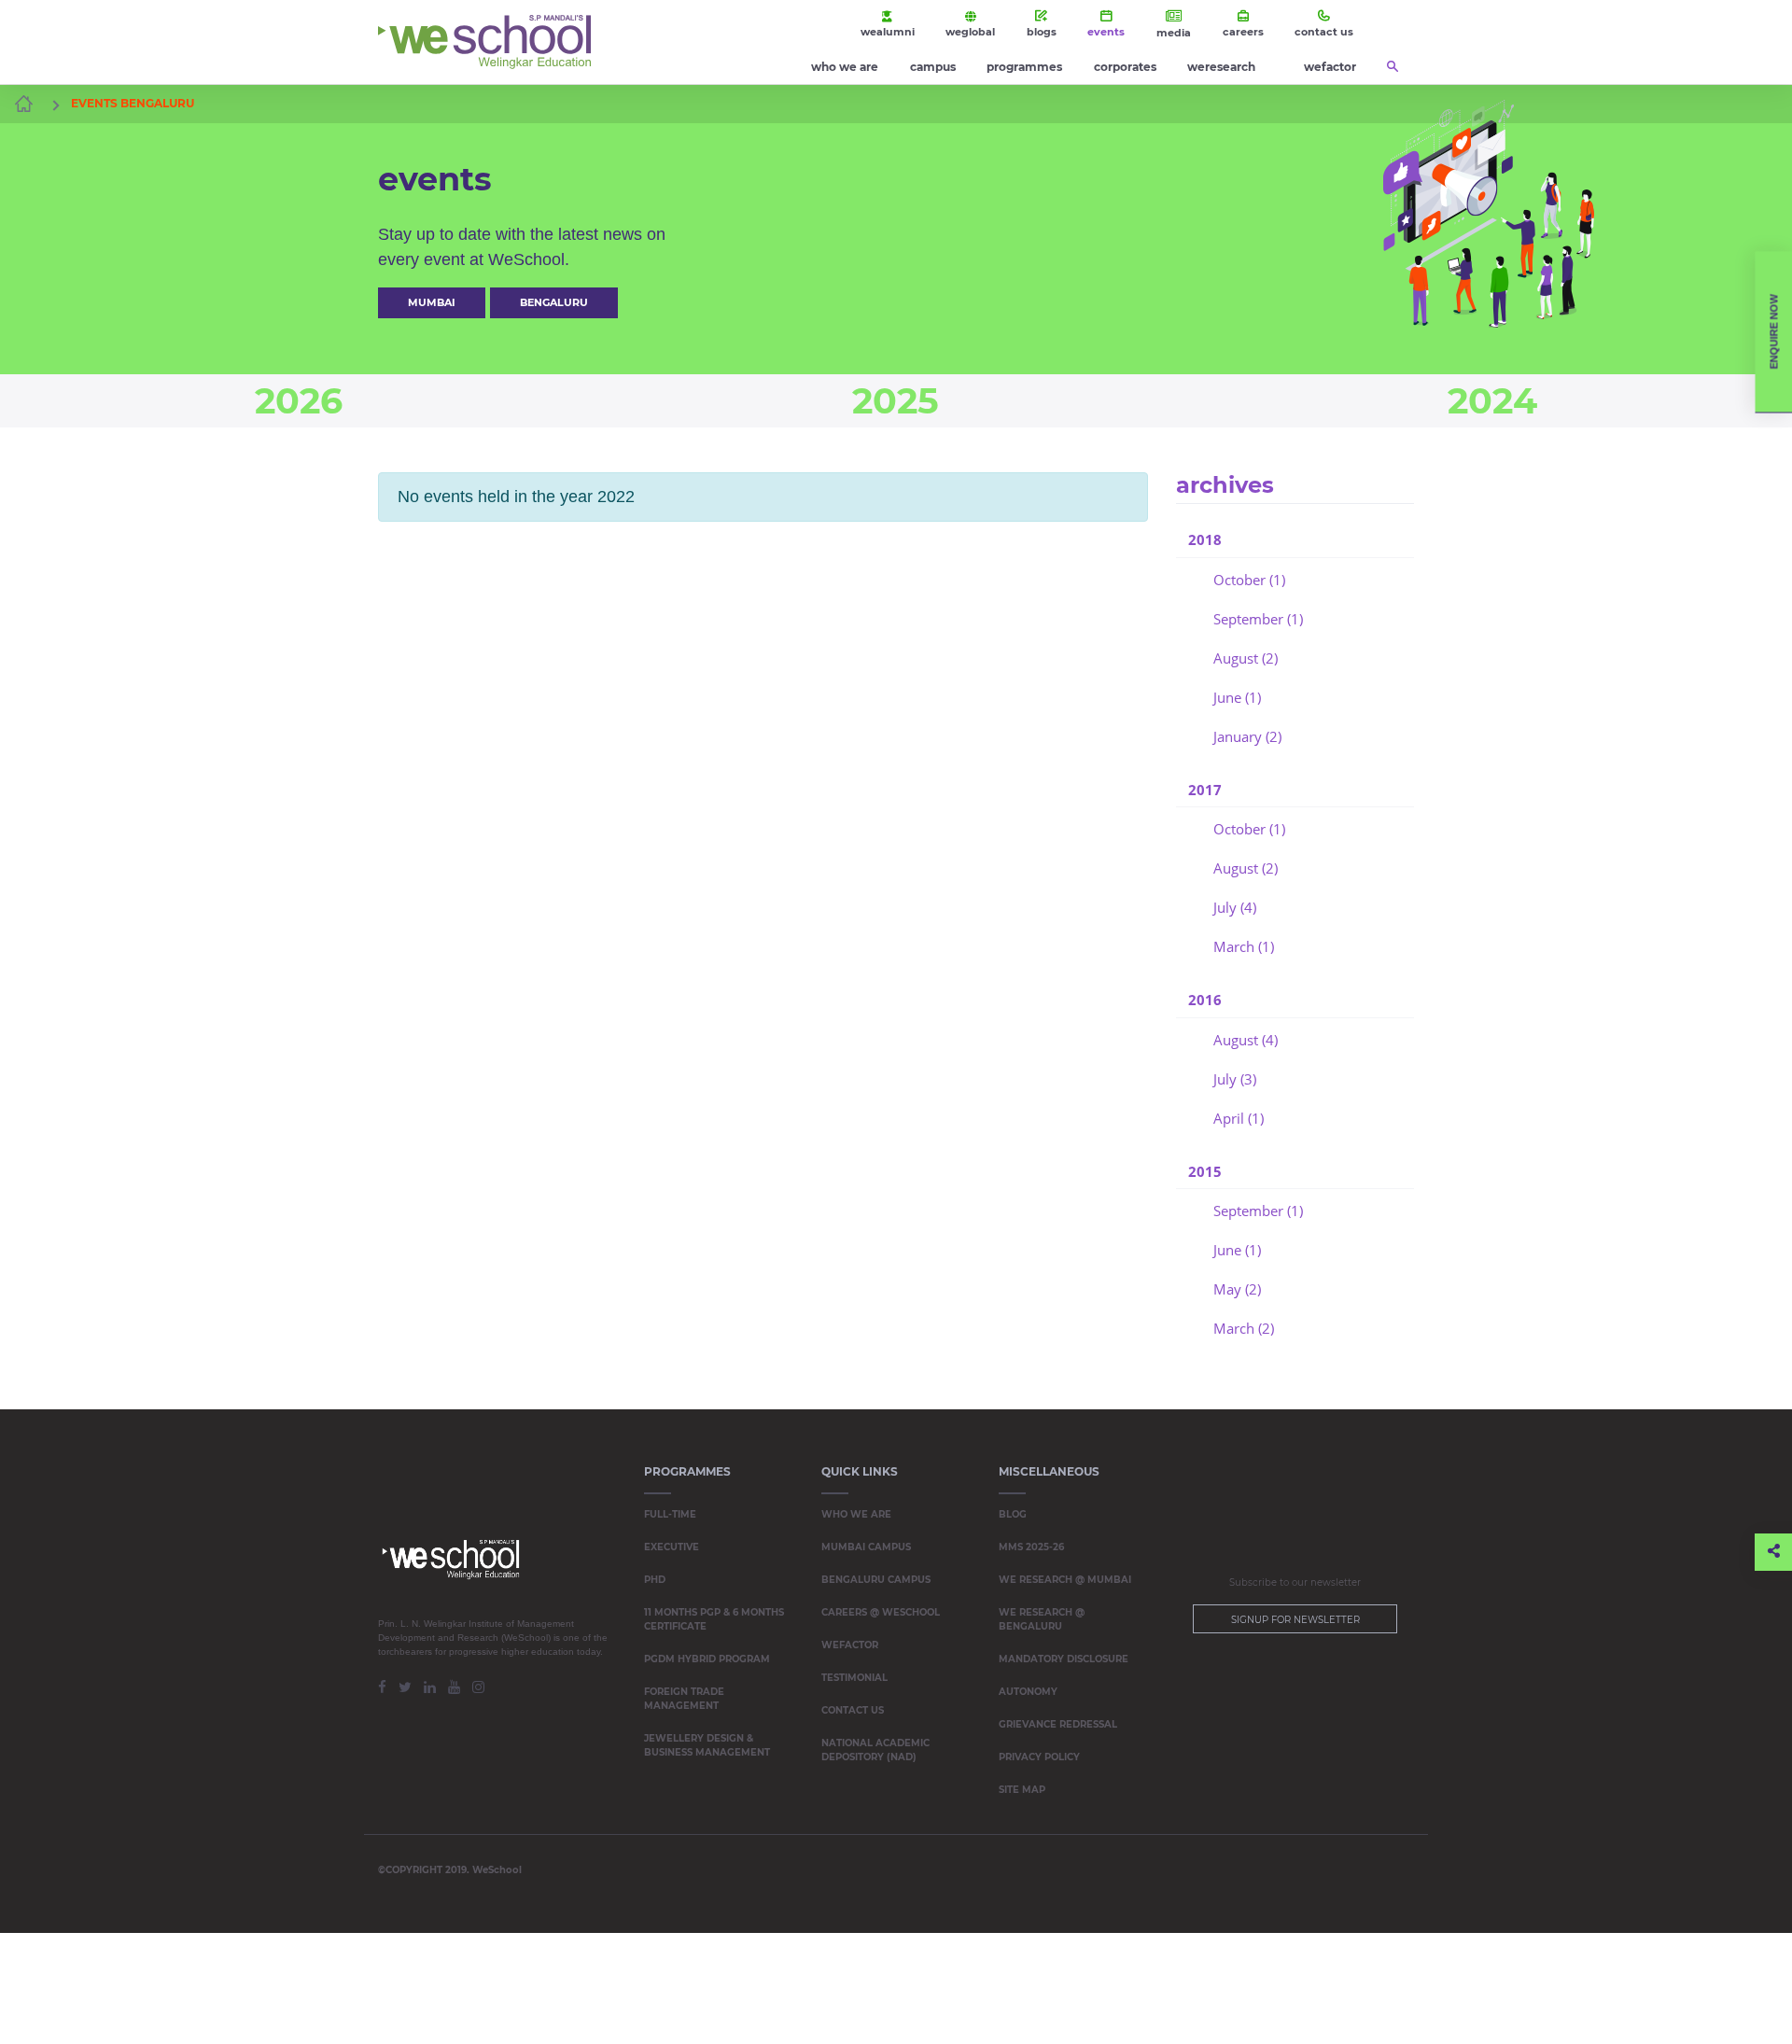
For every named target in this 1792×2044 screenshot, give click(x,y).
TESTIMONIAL (854, 1678)
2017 (1205, 790)
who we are (845, 67)
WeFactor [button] (1330, 67)
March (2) (1244, 1328)
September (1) (1258, 619)
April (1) (1239, 1118)
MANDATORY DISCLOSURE (1064, 1659)
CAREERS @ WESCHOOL (881, 1612)
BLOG (1013, 1514)
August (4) (1246, 1040)
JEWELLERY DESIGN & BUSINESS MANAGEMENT (707, 1745)
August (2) (1246, 658)
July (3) (1235, 1079)
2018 (1205, 539)
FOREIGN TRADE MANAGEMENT (684, 1699)
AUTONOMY (1028, 1692)
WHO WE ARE (856, 1514)
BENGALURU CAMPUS (876, 1580)
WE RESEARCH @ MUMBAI (1065, 1580)
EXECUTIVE (672, 1547)
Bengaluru (554, 302)
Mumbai (432, 302)
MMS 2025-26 (1031, 1547)
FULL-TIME (670, 1514)
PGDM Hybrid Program (707, 1659)
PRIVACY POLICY (1039, 1757)
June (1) (1237, 697)
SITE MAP (1022, 1790)
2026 (299, 401)
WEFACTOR (850, 1645)
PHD (655, 1580)
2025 (896, 401)
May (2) (1237, 1289)
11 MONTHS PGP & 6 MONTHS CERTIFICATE (714, 1619)
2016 (1205, 1000)
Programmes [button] (1024, 67)
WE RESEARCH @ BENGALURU (1042, 1619)
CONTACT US (853, 1710)
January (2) (1247, 736)
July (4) (1235, 907)
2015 (1205, 1171)
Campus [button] (933, 67)
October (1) (1249, 580)
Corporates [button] (1125, 67)
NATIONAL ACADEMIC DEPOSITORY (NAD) (875, 1750)
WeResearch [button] (1221, 67)
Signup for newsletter (1295, 1620)
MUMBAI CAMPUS (866, 1547)
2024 (1492, 401)
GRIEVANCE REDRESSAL (1058, 1724)
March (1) (1244, 946)
